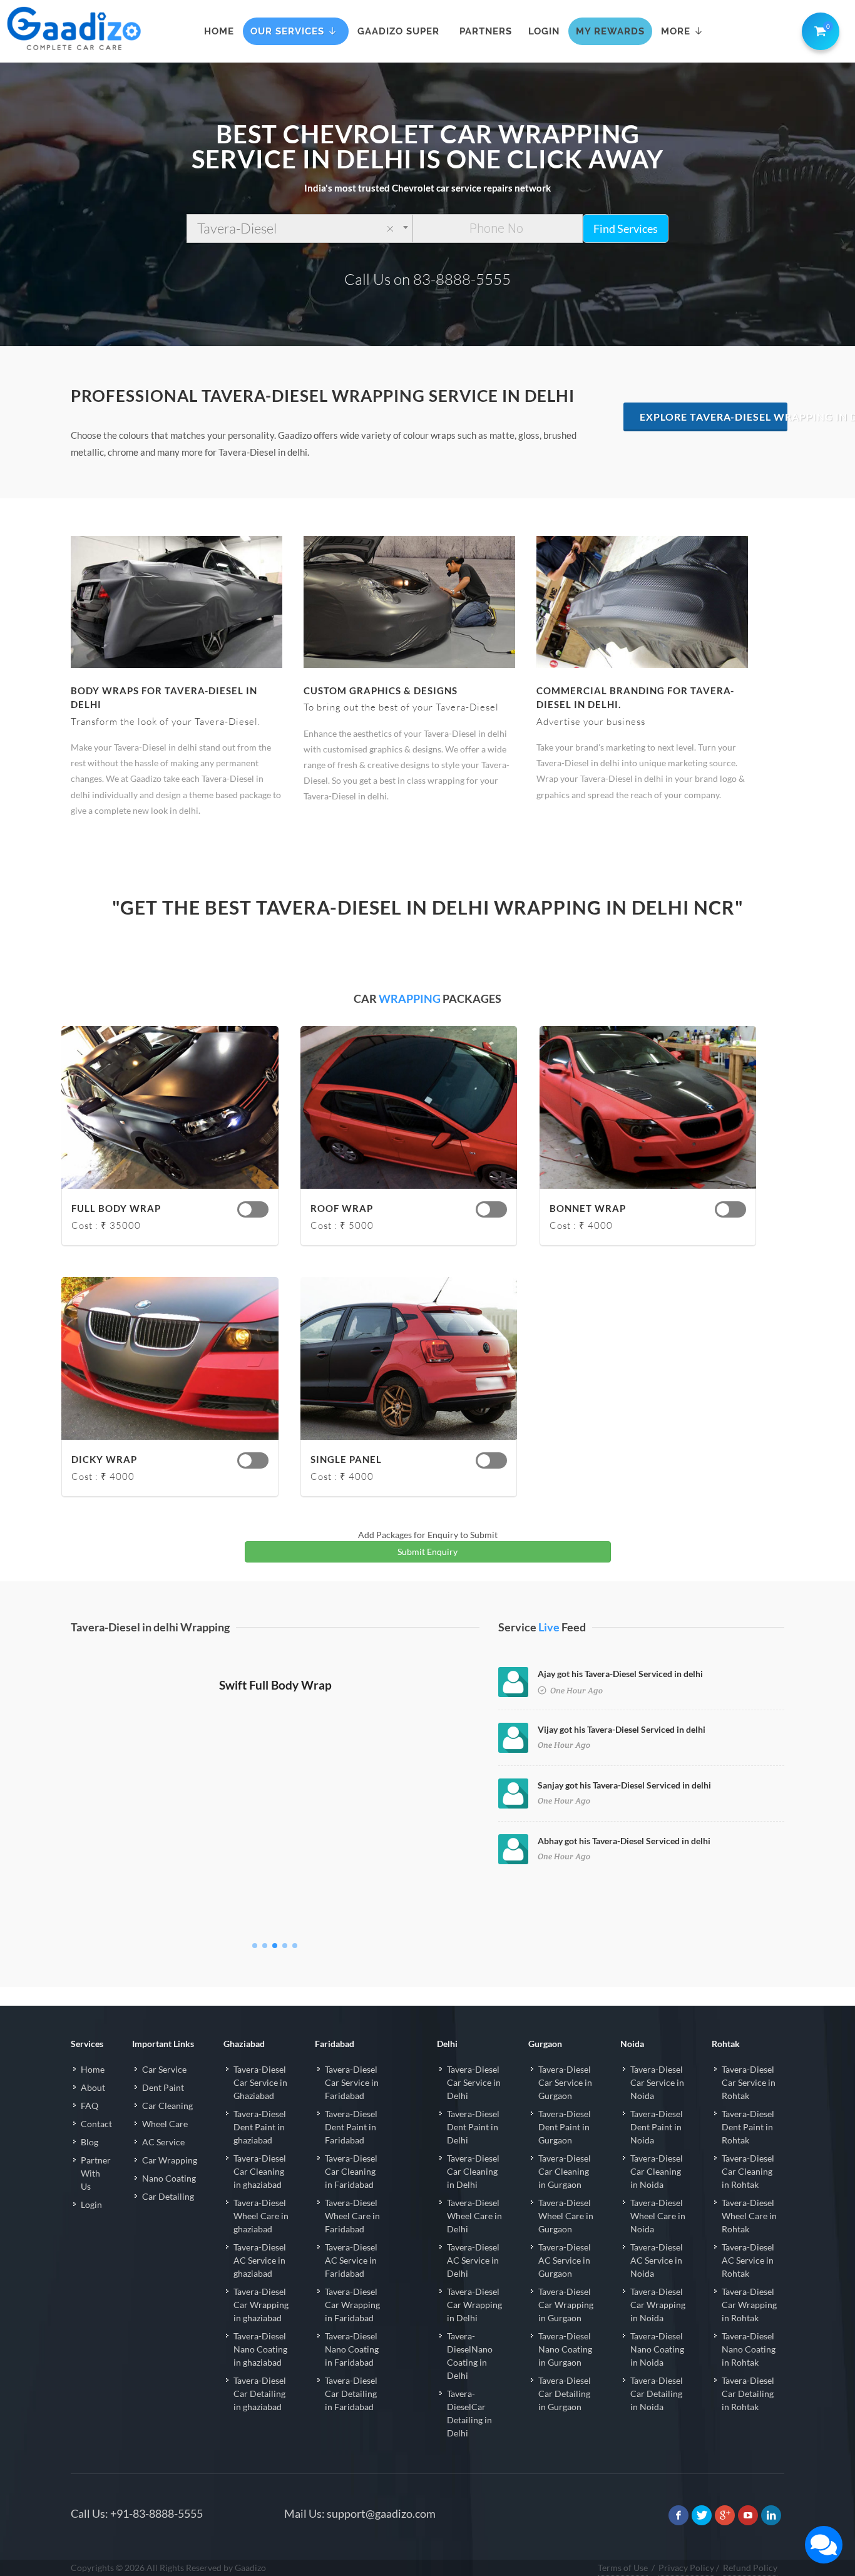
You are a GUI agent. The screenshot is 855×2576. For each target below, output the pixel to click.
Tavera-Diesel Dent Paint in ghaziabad (260, 2151)
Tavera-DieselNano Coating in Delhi (470, 2380)
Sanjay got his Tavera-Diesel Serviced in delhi (624, 1785)
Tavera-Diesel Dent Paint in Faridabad (351, 2151)
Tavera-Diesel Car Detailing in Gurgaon (565, 2418)
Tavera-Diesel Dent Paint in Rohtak (748, 2151)
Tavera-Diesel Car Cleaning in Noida (657, 2196)
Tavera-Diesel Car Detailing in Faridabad (351, 2418)
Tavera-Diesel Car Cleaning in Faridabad (351, 2196)
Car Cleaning (167, 2130)
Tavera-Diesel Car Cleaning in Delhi (473, 2196)
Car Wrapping (170, 2184)
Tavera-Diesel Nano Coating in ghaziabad (260, 2373)
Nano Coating (169, 2203)
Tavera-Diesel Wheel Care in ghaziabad (261, 2240)
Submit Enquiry (427, 1552)
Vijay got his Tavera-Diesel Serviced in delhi (622, 1729)
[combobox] (300, 228)
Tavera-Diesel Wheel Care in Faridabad (352, 2240)
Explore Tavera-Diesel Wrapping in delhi (714, 417)
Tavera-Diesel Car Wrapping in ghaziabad (261, 2329)
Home (93, 2094)
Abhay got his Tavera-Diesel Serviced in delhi (624, 1841)
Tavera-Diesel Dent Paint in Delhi (473, 2151)
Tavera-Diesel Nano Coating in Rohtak (749, 2373)
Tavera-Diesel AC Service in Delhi (473, 2285)
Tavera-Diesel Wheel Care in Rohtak (749, 2240)
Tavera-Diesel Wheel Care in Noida (658, 2240)
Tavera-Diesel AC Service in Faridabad (351, 2285)
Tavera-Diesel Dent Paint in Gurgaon (565, 2151)
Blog (90, 2166)
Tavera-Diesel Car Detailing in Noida (657, 2418)
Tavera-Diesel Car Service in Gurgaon (565, 2107)
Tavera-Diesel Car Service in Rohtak (749, 2107)
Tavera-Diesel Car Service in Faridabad (352, 2107)
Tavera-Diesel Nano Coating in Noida (657, 2373)
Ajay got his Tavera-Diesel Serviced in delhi (620, 1674)
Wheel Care (165, 2148)
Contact (96, 2148)
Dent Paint (163, 2112)
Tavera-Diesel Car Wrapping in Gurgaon (566, 2329)
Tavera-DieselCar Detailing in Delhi (469, 2438)
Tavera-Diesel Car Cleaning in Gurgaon (565, 2196)
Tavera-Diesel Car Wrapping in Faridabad (352, 2329)
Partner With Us (96, 2198)
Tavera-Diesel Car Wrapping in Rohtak (749, 2329)
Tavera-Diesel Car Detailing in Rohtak (748, 2418)
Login (91, 2229)
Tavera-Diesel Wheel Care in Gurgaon (566, 2240)
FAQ (90, 2130)
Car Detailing (168, 2221)
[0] (818, 29)
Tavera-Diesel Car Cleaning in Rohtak (748, 2196)
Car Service (164, 2094)
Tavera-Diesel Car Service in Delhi (474, 2107)
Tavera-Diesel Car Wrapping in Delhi (474, 2329)
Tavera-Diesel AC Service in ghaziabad (260, 2285)
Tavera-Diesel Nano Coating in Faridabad (352, 2373)
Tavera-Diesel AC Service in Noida (657, 2285)
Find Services (626, 228)
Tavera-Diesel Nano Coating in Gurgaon (565, 2373)
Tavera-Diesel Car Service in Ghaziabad (260, 2107)
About (93, 2112)
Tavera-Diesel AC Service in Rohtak (748, 2285)
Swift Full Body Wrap (275, 1940)
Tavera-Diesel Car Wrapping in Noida (658, 2329)
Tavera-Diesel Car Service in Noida (657, 2107)
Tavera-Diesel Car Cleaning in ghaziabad (260, 2196)
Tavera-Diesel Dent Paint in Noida (657, 2151)
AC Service (163, 2166)
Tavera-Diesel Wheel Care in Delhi (474, 2240)
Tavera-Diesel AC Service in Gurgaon (565, 2285)
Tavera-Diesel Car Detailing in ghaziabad (260, 2418)
